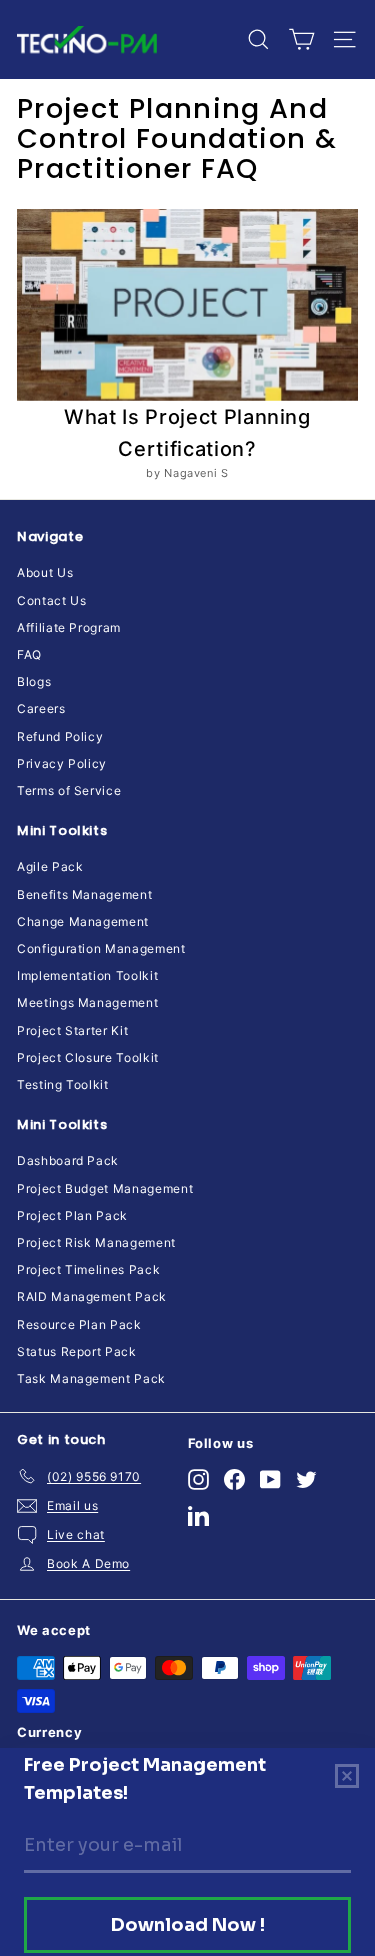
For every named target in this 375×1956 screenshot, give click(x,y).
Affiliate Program (69, 627)
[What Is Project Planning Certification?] (187, 305)
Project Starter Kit (72, 1030)
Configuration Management (101, 948)
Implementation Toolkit (87, 975)
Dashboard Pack (68, 1160)
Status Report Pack (77, 1351)
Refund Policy (60, 736)
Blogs (34, 681)
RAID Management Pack (92, 1296)
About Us (45, 572)
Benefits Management (84, 894)
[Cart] (301, 39)
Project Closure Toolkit (88, 1057)
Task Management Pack (91, 1378)
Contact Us (52, 600)
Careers (41, 708)
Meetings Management (87, 1002)
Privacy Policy (62, 763)
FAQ (29, 654)
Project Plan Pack (72, 1215)
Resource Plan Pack (79, 1324)
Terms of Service (69, 790)
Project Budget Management (105, 1188)
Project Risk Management (96, 1242)
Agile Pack (50, 866)
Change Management (83, 921)
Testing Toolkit (63, 1084)
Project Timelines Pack (88, 1269)
